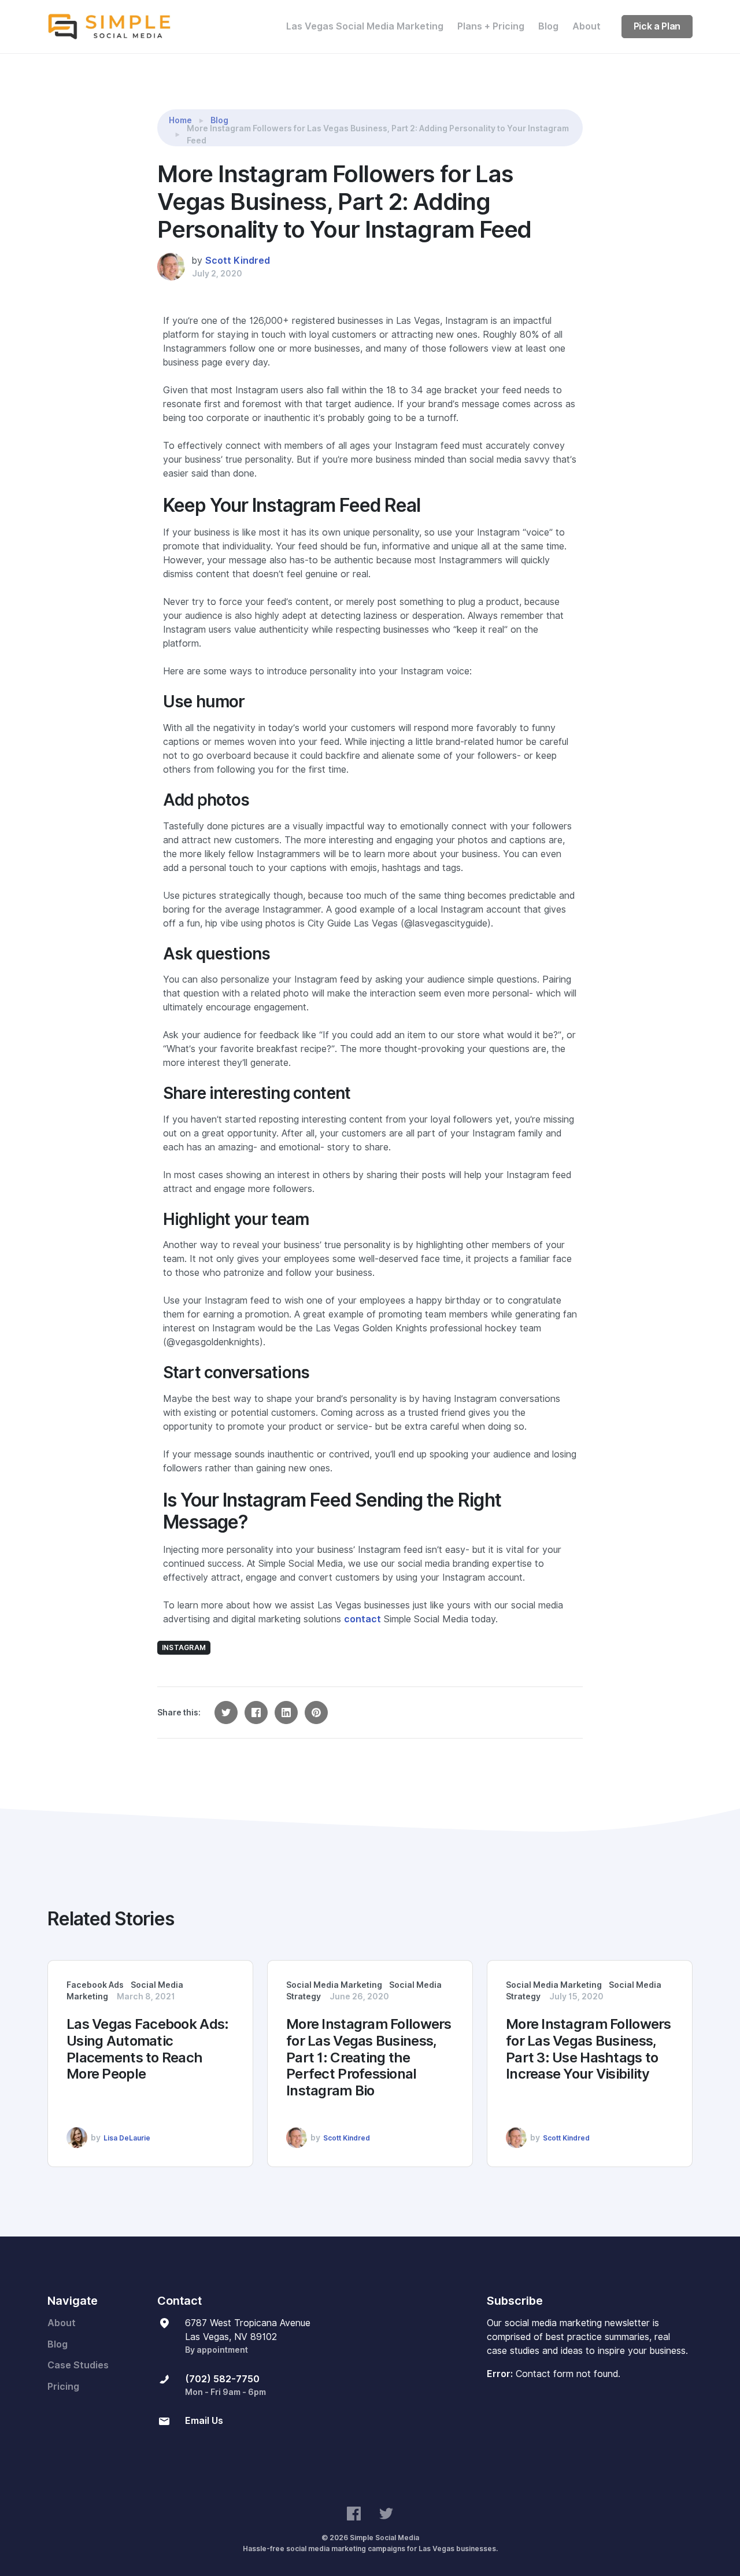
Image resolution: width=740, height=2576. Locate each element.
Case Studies (78, 2365)
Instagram (184, 1647)
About (587, 26)
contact (362, 1619)
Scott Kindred (238, 261)
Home (180, 120)
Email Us (204, 2421)
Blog (548, 26)
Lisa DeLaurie (127, 2138)
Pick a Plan (657, 26)
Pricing (63, 2387)
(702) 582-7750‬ (222, 2379)
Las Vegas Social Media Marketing (365, 26)
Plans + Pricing (491, 26)
